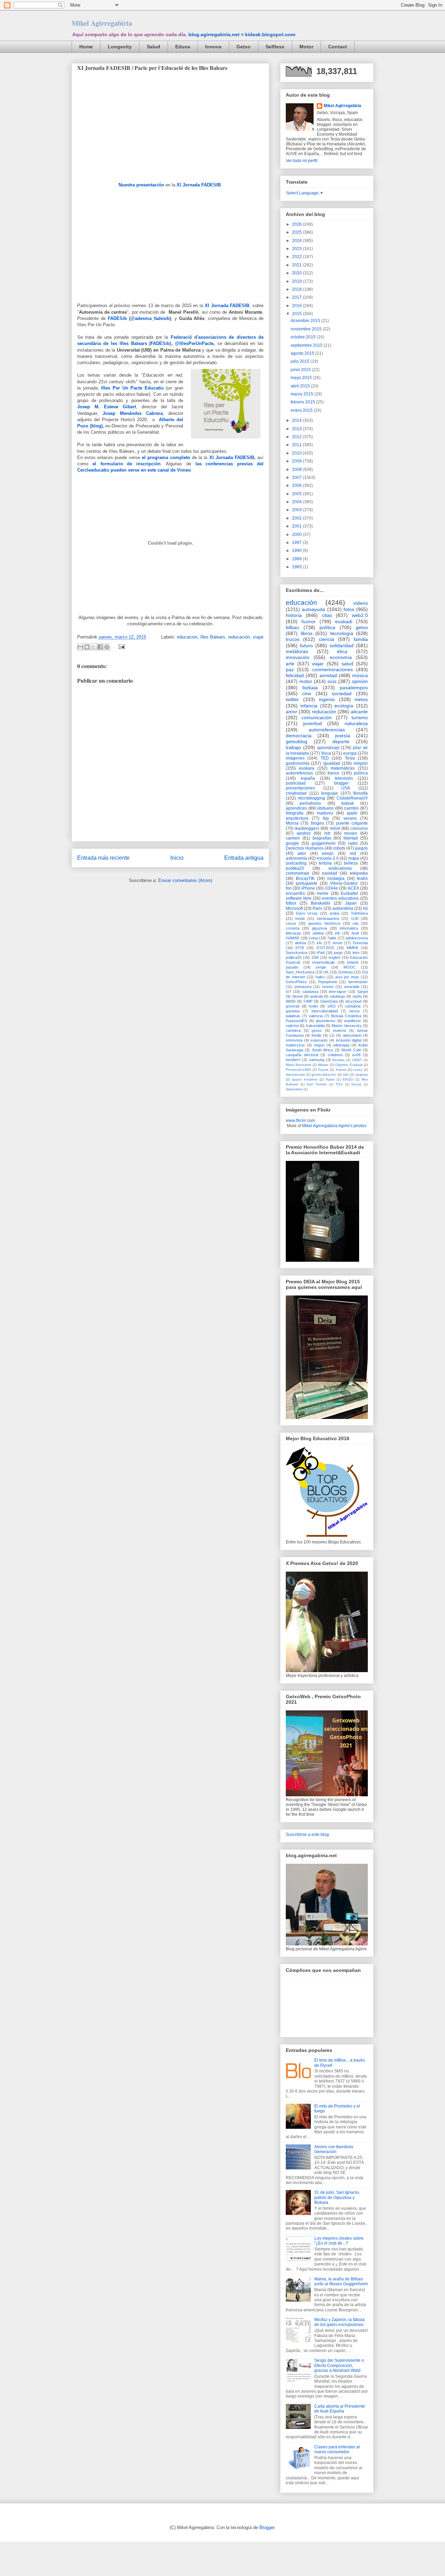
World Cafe (351, 1050)
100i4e (331, 888)
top (326, 818)
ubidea (318, 933)
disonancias (295, 1074)
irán (346, 1074)
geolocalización (324, 1074)
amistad (328, 675)
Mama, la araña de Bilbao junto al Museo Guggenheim (341, 2281)
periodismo (310, 803)
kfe (319, 943)
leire (356, 953)
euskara (307, 768)
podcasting (296, 863)
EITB (300, 948)
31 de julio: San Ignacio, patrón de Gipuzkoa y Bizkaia (337, 2197)
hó (365, 908)
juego (338, 953)
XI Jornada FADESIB (199, 185)
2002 (297, 518)
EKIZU (348, 1079)
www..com (300, 1121)
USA (346, 788)
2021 (297, 265)
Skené (297, 996)
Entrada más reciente (103, 858)
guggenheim (323, 843)
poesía (343, 736)
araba (334, 913)
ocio (332, 681)
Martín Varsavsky (347, 1026)
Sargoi (362, 992)
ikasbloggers (307, 828)
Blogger (267, 2527)
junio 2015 (301, 370)
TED (325, 758)
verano (350, 818)
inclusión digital (349, 1040)
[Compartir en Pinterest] (107, 647)
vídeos (361, 603)
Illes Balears (213, 637)
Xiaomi (341, 1070)
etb (337, 933)
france (333, 773)
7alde (332, 938)
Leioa (313, 938)
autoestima (343, 908)
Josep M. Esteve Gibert (107, 407)
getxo (362, 627)
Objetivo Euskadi (349, 1065)
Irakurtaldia (315, 1026)
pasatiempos (354, 688)
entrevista (294, 1040)
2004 (297, 502)
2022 (297, 257)
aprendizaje (328, 748)
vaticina (292, 1026)
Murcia (292, 823)
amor (292, 712)
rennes (328, 987)
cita (355, 923)
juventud (313, 723)
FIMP (308, 1001)
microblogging (311, 798)
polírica (361, 773)
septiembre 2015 (307, 345)
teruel (337, 943)
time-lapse (338, 992)
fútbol (291, 903)
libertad (351, 838)
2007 (297, 478)
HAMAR (293, 938)
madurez (325, 813)
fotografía (295, 813)
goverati (293, 1006)
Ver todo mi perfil (302, 161)
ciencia (326, 639)
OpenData (329, 1001)
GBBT (357, 1060)
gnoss (317, 1030)
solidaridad (342, 645)
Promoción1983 (298, 1070)
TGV (339, 1084)
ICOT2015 (325, 948)
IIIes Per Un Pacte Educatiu (132, 388)
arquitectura (297, 818)
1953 (331, 1006)
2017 (297, 297)
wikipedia (359, 873)
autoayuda (313, 609)
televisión (344, 778)
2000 (297, 535)
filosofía (361, 793)
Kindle (317, 1035)
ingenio (327, 699)
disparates (294, 1089)
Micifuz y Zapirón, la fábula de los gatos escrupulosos (339, 2322)
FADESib (117, 318)
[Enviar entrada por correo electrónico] (120, 646)
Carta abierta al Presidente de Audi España (340, 2409)
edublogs (338, 996)
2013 (297, 429)
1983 (297, 567)
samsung (317, 1060)
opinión (360, 681)
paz (290, 669)
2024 (297, 241)
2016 (297, 306)
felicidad (295, 675)
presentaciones (300, 788)
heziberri (293, 1060)
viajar (258, 637)
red (353, 853)
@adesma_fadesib (150, 318)
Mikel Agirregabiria (102, 23)
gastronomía (298, 763)
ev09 (356, 1055)
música (360, 675)
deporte (341, 741)
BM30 (291, 1001)
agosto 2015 (303, 353)
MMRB (352, 948)
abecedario (352, 1035)
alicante (359, 712)
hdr (327, 833)
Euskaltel (349, 893)
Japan (351, 903)
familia (361, 639)
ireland (353, 962)
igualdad (332, 763)
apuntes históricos (324, 923)
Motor (306, 47)
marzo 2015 (302, 394)
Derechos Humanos (305, 848)
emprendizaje (323, 962)
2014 (297, 420)
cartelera (293, 1030)
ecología (344, 706)
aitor (302, 853)
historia (294, 615)
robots (339, 848)
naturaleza (356, 723)
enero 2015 (302, 410)
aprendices (296, 808)
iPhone (308, 888)
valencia (316, 1016)
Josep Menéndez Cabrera (133, 413)
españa (308, 778)
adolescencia (357, 938)
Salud (153, 47)
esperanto (319, 1040)
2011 (297, 445)
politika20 (295, 868)
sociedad (342, 693)
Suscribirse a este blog (307, 1835)
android (316, 996)
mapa (354, 858)
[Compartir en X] (94, 647)
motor (306, 681)
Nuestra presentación (141, 185)
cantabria (353, 1006)
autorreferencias (327, 730)
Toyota (323, 1070)
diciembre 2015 (306, 321)
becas (356, 1084)
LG (332, 1035)
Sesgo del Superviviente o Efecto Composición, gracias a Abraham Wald (339, 2365)
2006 (297, 485)
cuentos (351, 808)
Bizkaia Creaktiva (346, 1016)
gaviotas (293, 1011)
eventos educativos (340, 898)
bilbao (292, 627)
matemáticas (343, 768)
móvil (335, 828)
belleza (351, 863)
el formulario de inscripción (127, 464)
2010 (297, 453)
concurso (359, 828)
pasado (292, 967)
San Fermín (317, 1084)
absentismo (325, 1021)
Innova (213, 47)
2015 (297, 314)
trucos (293, 639)
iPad (321, 953)
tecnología (342, 633)
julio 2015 (301, 361)
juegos (361, 848)
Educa (183, 47)
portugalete (307, 883)
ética (342, 651)
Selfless (275, 47)
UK (326, 972)
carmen (293, 838)
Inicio (177, 858)
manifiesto (352, 1021)
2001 (297, 526)
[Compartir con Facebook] (100, 647)
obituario (325, 808)
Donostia (360, 943)
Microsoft (294, 908)
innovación (298, 657)
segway (362, 1074)
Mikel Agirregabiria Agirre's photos (334, 1126)
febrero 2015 (303, 402)
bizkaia (310, 688)
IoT (289, 992)
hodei (313, 1006)
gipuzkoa (319, 928)
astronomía (296, 858)
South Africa (322, 1050)
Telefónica (359, 913)
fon (289, 888)
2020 (297, 273)
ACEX (353, 888)
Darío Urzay (307, 913)
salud (347, 664)
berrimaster (358, 982)
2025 (297, 232)
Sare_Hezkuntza (300, 972)
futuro (306, 645)
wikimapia (341, 1045)
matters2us (295, 1045)
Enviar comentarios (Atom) (185, 880)
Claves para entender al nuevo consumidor (337, 2449)
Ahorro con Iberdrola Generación (334, 2149)
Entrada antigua (244, 858)
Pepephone (328, 982)
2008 (297, 470)
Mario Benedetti (298, 1065)
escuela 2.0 (328, 858)
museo (351, 833)
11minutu (345, 972)
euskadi (344, 621)
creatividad (296, 793)
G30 (355, 918)
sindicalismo (340, 868)
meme (323, 893)
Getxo (244, 47)
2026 (297, 224)
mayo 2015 (302, 378)
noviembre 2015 (307, 329)
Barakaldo (321, 903)
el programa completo (166, 458)
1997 (297, 543)
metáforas (297, 651)
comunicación (317, 717)
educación (187, 637)
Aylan (330, 1079)
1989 (297, 559)
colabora (335, 1055)
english (334, 957)
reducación (239, 637)
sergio (321, 967)
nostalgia (336, 878)
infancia (309, 706)
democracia (299, 736)
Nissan (323, 1065)
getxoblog (297, 741)
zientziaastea (328, 918)
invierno (340, 1030)
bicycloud (354, 1001)
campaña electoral (302, 1055)
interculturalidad (325, 1011)
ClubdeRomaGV (352, 798)
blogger (341, 783)
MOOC (350, 967)
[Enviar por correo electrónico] (80, 647)
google (292, 843)
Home (86, 47)
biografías (322, 838)
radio (353, 843)
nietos (361, 699)
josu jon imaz (347, 977)
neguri (319, 1045)
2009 (297, 461)
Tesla (350, 758)
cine (307, 693)
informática (349, 928)
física (326, 753)
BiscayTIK (305, 878)
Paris (317, 908)
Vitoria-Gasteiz (344, 883)
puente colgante (352, 823)
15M (315, 957)
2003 (297, 510)
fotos (349, 609)
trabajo (293, 747)
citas (327, 615)
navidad (330, 873)
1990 (297, 551)
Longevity (120, 47)
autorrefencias (299, 773)
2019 (297, 281)
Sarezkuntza (297, 953)
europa (350, 753)
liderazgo (293, 933)
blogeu (317, 823)
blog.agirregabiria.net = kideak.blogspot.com (242, 34)
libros (307, 633)
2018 (297, 289)
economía (341, 657)
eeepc (328, 853)
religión (361, 763)
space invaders (305, 1079)
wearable (352, 987)
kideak (348, 803)
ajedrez (304, 833)
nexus (355, 1011)
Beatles (338, 1060)
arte (290, 664)
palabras (293, 1016)
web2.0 (360, 615)
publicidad (296, 783)
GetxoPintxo (296, 982)
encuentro (295, 893)
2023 (297, 249)
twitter (292, 699)
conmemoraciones (333, 669)
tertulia (325, 863)
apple (352, 813)
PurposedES (296, 1021)
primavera (303, 987)
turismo (360, 717)
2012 (297, 437)
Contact (338, 47)
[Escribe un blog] (87, 647)
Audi (355, 933)
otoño (357, 996)
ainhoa (300, 943)
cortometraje (298, 873)
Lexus (291, 923)
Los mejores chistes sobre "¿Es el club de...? (339, 2241)
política (327, 627)
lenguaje (330, 793)
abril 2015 (301, 386)
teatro (362, 878)
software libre (299, 898)
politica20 (294, 957)
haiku (320, 977)
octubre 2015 (304, 337)
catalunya (310, 992)
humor (309, 621)
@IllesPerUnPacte (194, 343)
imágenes (295, 758)
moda (300, 918)
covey (358, 1070)
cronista (293, 928)
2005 (297, 494)
